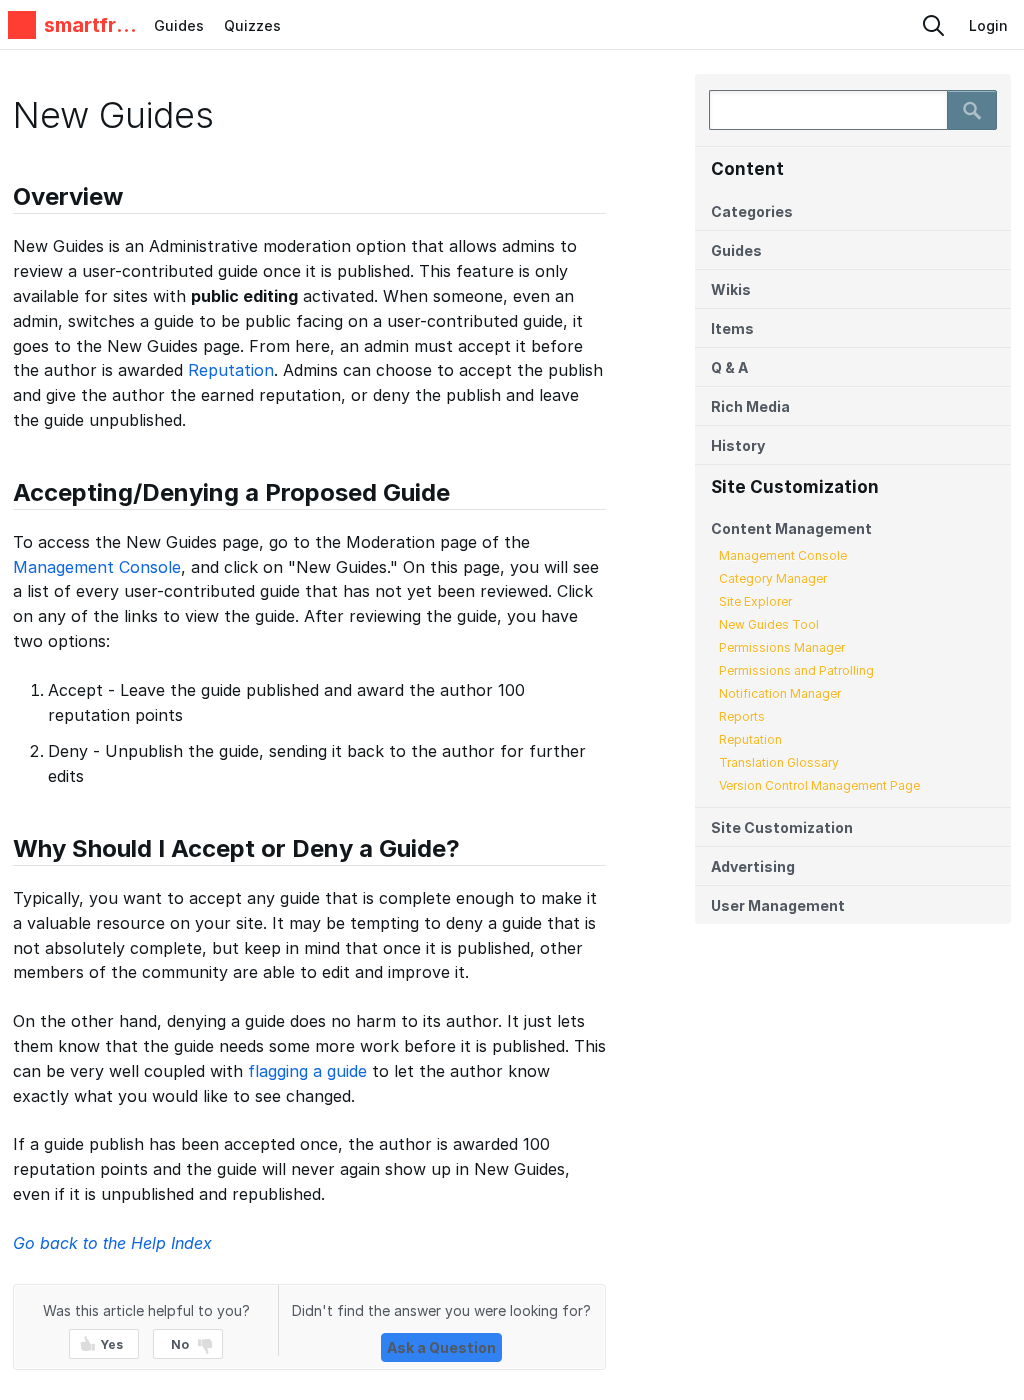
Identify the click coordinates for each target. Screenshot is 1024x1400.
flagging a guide (307, 1071)
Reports (742, 716)
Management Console (783, 555)
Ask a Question (441, 1347)
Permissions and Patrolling (796, 670)
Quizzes (252, 25)
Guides (179, 25)
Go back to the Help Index (112, 1243)
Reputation (750, 739)
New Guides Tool (769, 624)
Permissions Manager (782, 647)
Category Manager (773, 578)
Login (988, 25)
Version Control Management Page (819, 785)
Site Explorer (755, 601)
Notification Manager (780, 693)
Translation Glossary (779, 762)
